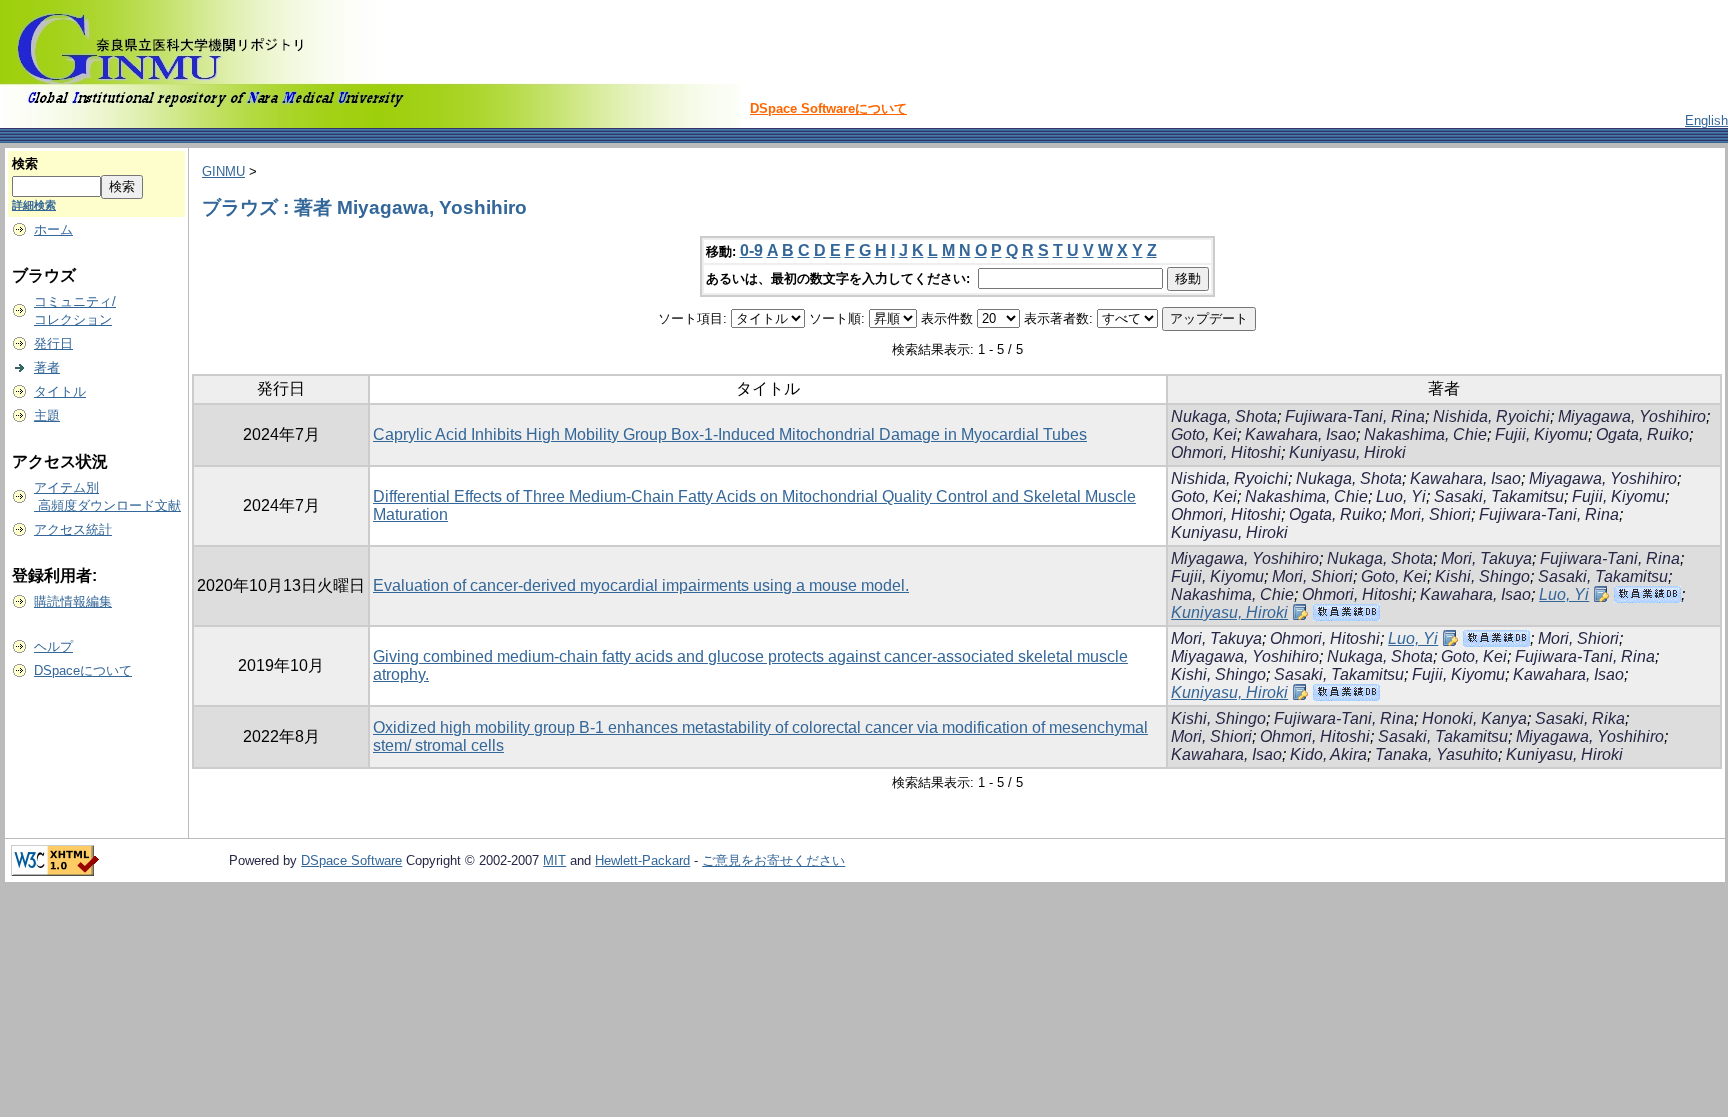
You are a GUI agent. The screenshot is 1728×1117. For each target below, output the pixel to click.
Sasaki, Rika (1580, 718)
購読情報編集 (73, 601)
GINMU (223, 171)
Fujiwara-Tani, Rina (1355, 416)
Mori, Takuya (1486, 558)
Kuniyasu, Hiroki (1347, 452)
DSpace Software (351, 860)
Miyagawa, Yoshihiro (1632, 416)
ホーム (53, 229)
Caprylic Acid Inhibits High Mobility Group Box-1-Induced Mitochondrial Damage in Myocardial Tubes (730, 434)
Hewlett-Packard (642, 860)
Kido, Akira (1328, 754)
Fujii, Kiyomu (1541, 434)
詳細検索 (34, 205)
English (1706, 120)
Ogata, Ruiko (1642, 434)
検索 (25, 163)
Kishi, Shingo (1482, 576)
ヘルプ (53, 646)
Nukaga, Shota (1224, 416)
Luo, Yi (1401, 496)
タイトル (60, 391)
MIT (554, 860)
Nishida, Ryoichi (1491, 416)
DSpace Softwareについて (828, 108)
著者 (47, 367)
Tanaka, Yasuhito (1436, 754)
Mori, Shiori (1430, 514)
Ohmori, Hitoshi (1226, 452)
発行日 (53, 343)
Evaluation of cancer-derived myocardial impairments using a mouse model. (641, 585)
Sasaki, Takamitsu (1499, 496)
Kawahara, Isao (1300, 434)
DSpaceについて (83, 670)
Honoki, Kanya (1474, 718)
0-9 (751, 250)
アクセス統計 (73, 529)
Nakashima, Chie (1425, 434)
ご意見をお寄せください (773, 860)
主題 (47, 415)
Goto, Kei (1204, 434)
